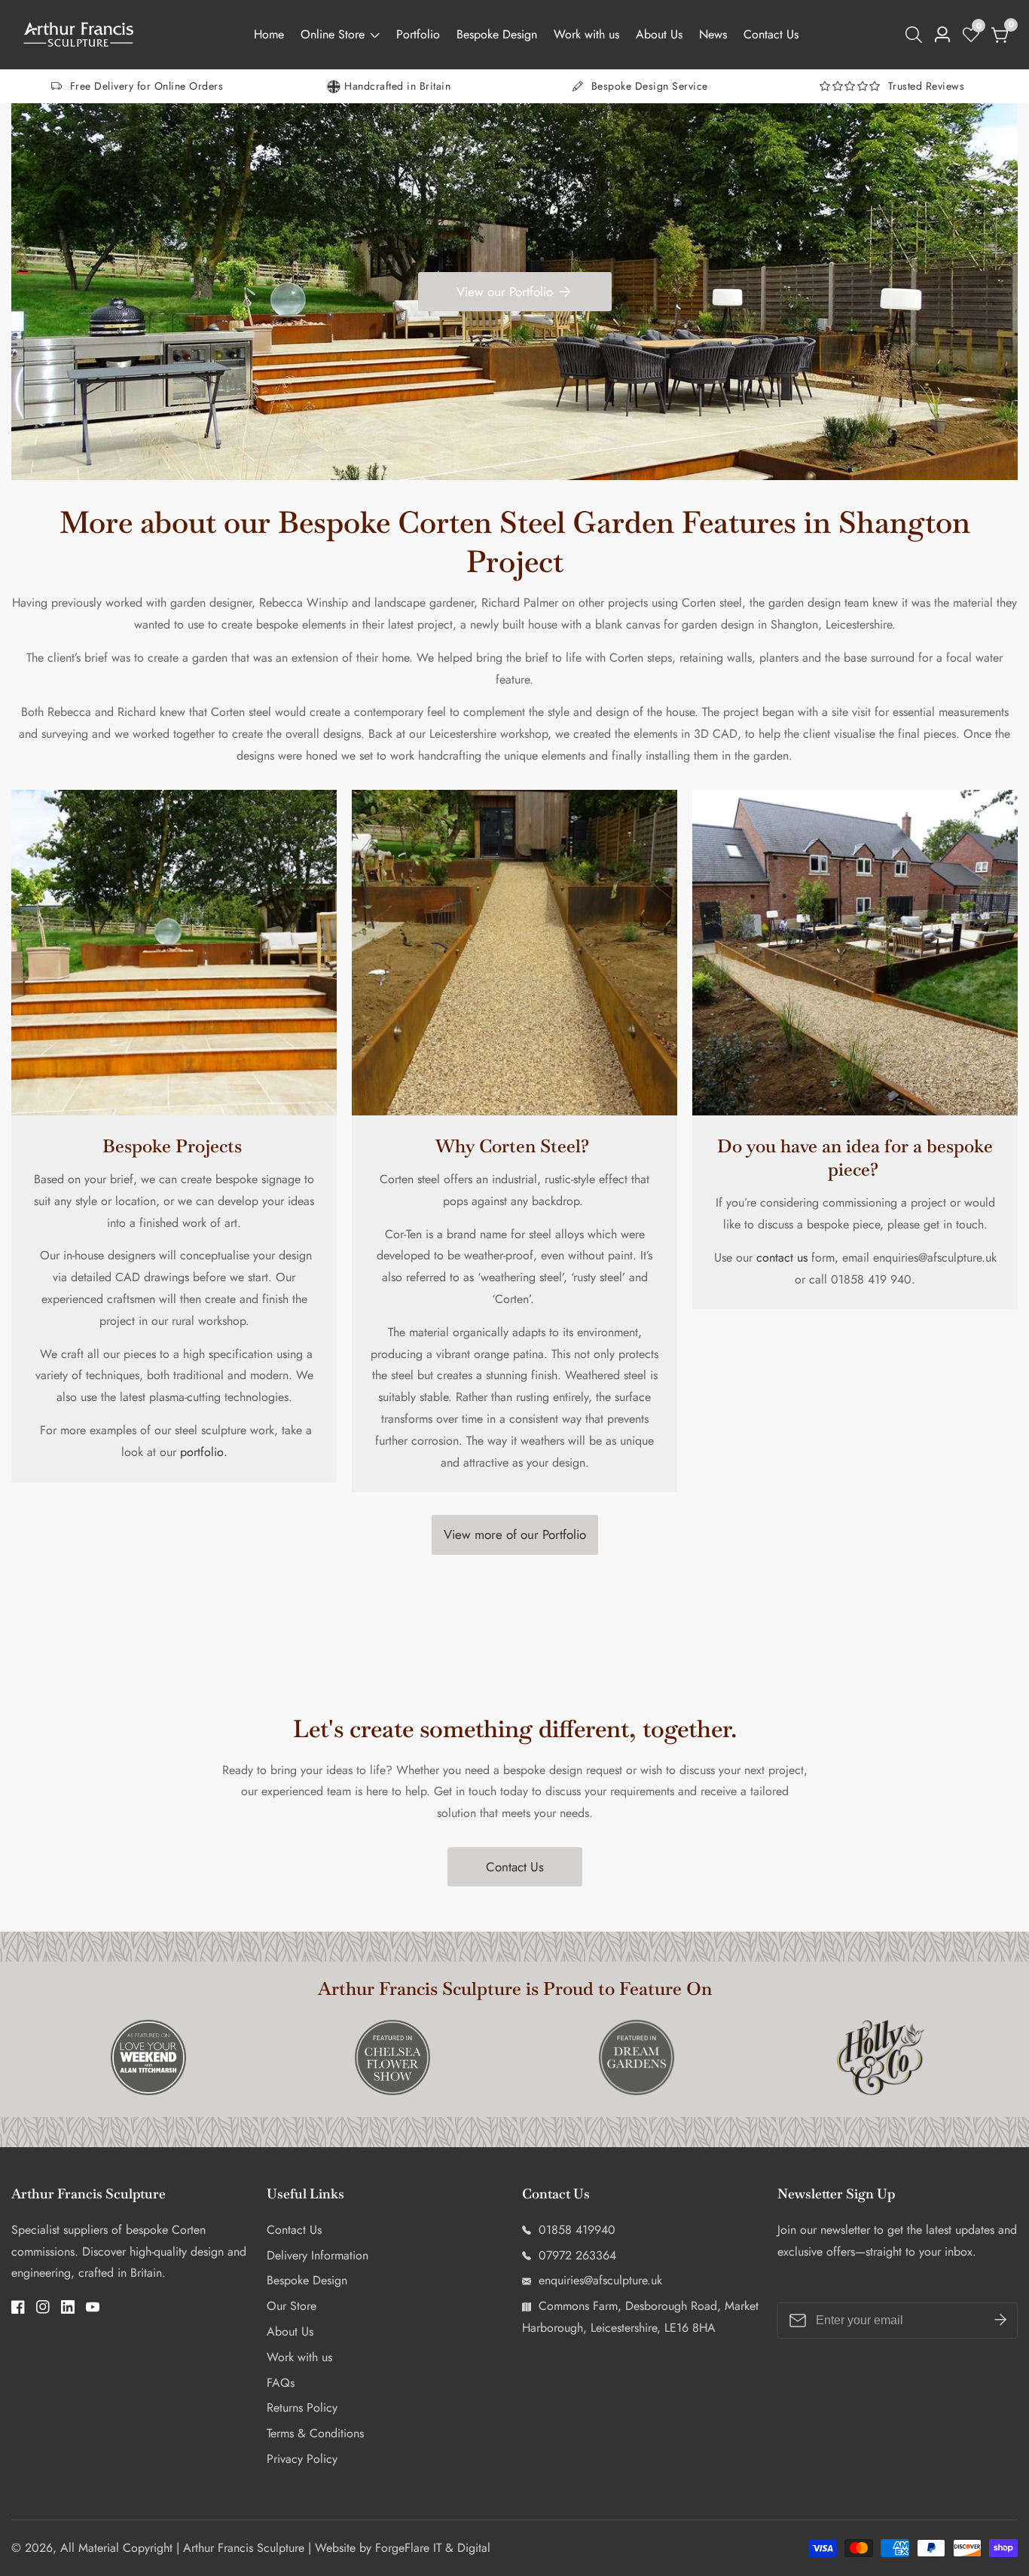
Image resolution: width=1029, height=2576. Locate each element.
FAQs (281, 2383)
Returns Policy (302, 2408)
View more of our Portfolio (515, 1534)
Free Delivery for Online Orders (147, 86)
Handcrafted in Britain (397, 86)
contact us (780, 1257)
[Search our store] (917, 35)
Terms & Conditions (315, 2433)
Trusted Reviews (927, 86)
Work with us (586, 34)
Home (269, 34)
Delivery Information (318, 2255)
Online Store (333, 34)
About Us (659, 34)
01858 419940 (575, 2230)
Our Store (292, 2306)
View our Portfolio (505, 292)
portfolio (202, 1452)
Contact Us (771, 34)
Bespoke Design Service (650, 86)
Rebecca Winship (304, 603)
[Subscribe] (1000, 2321)
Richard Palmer (520, 603)
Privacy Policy (302, 2459)
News (713, 34)
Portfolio (418, 34)
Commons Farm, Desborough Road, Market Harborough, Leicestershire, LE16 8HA (640, 2317)
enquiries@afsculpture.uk (598, 2280)
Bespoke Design (497, 34)
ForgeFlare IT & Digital (433, 2548)
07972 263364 (576, 2255)
